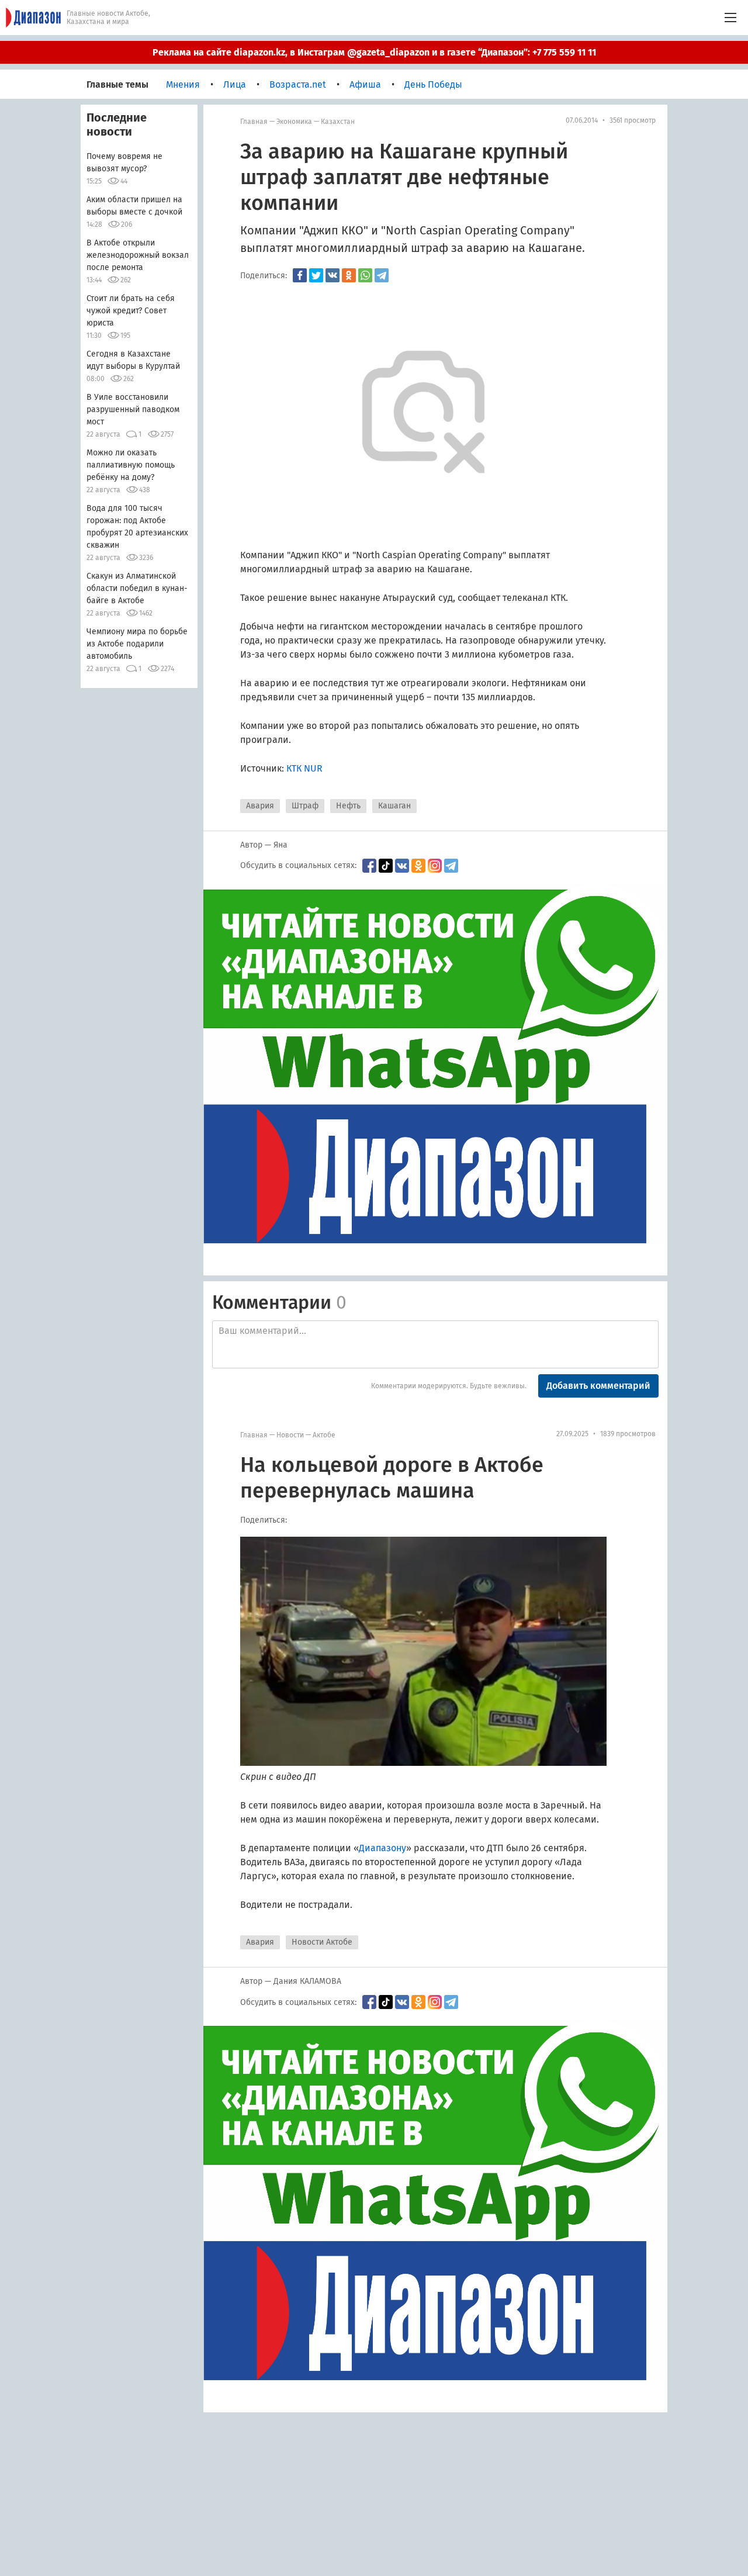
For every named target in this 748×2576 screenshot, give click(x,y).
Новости (290, 1435)
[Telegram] (382, 275)
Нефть (348, 806)
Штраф (305, 806)
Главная (254, 122)
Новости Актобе (322, 1942)
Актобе (324, 1435)
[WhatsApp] (365, 275)
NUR (313, 768)
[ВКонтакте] (333, 275)
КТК (294, 768)
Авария (260, 806)
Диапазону (382, 1848)
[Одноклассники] (349, 275)
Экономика (294, 122)
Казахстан (338, 122)
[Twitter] (316, 275)
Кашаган (394, 806)
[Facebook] (300, 275)
